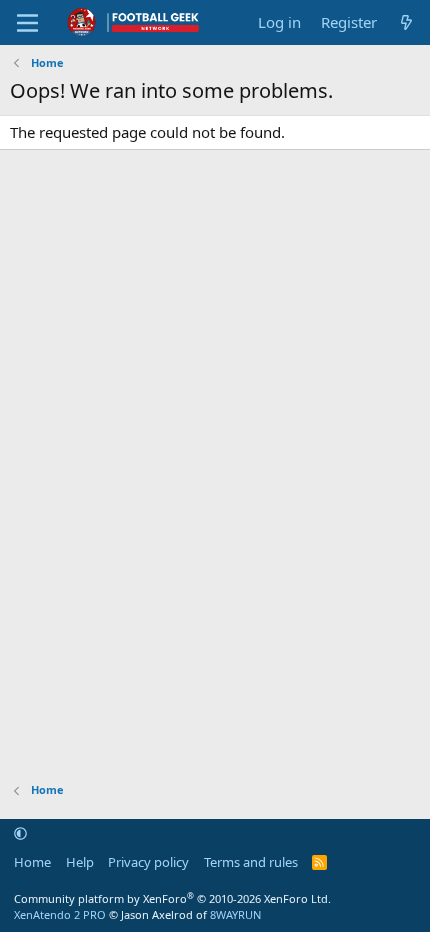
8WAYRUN (235, 914)
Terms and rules (251, 862)
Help (80, 862)
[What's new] (406, 22)
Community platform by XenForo (172, 898)
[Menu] (27, 23)
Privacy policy (148, 862)
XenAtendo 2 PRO (60, 914)
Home (32, 862)
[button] (20, 834)
